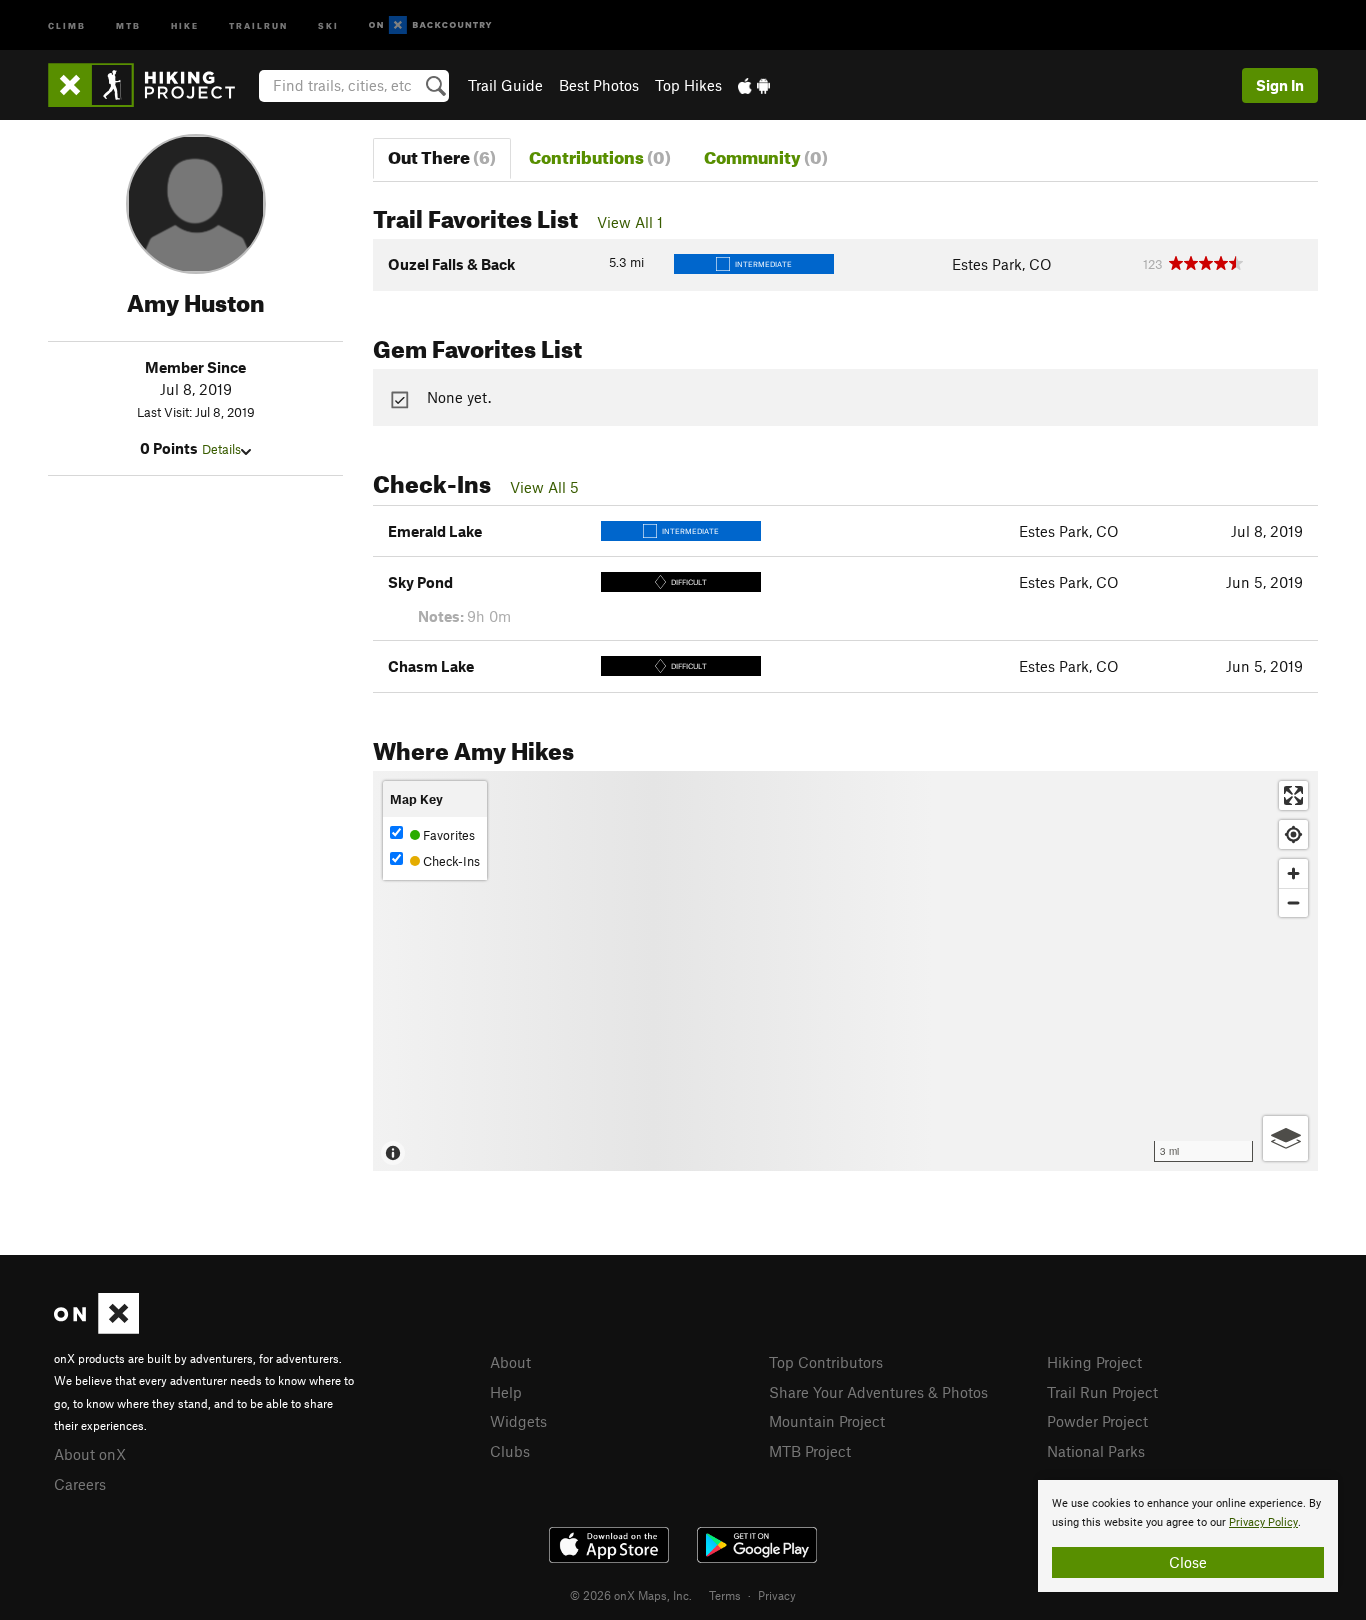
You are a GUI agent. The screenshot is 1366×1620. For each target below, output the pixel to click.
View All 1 (630, 222)
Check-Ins (450, 861)
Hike (185, 24)
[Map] (845, 971)
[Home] (151, 85)
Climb (67, 24)
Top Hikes (688, 85)
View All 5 (544, 487)
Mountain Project (827, 1421)
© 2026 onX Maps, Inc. (631, 1595)
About (510, 1362)
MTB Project (810, 1451)
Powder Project (1097, 1421)
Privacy (777, 1595)
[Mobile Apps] (754, 85)
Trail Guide (505, 85)
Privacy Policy (1263, 1522)
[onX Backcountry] (430, 25)
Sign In (1280, 85)
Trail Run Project (1102, 1392)
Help (506, 1392)
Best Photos (599, 85)
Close (1188, 1562)
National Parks (1096, 1451)
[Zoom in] (1293, 873)
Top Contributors (826, 1362)
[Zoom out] (1293, 902)
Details (221, 449)
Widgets (518, 1421)
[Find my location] (1293, 834)
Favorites (447, 835)
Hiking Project (1094, 1362)
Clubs (510, 1451)
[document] (1188, 1536)
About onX (90, 1454)
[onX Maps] (96, 1328)
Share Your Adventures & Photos (878, 1392)
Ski (328, 24)
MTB (128, 24)
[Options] (1285, 1138)
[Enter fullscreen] (1293, 795)
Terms (725, 1595)
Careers (80, 1484)
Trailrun (258, 24)
